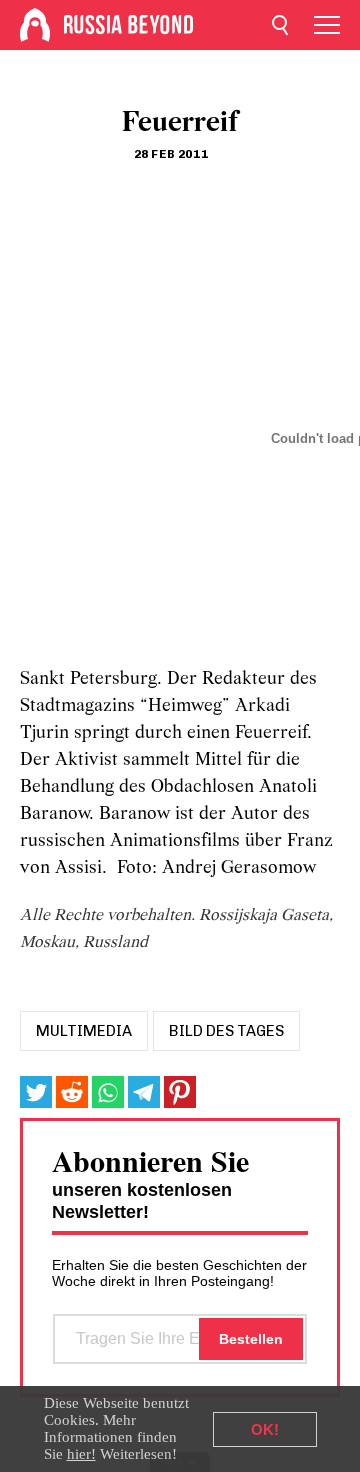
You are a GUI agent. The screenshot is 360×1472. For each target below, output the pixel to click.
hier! (81, 1454)
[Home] (35, 25)
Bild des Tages (226, 1031)
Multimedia (84, 1031)
